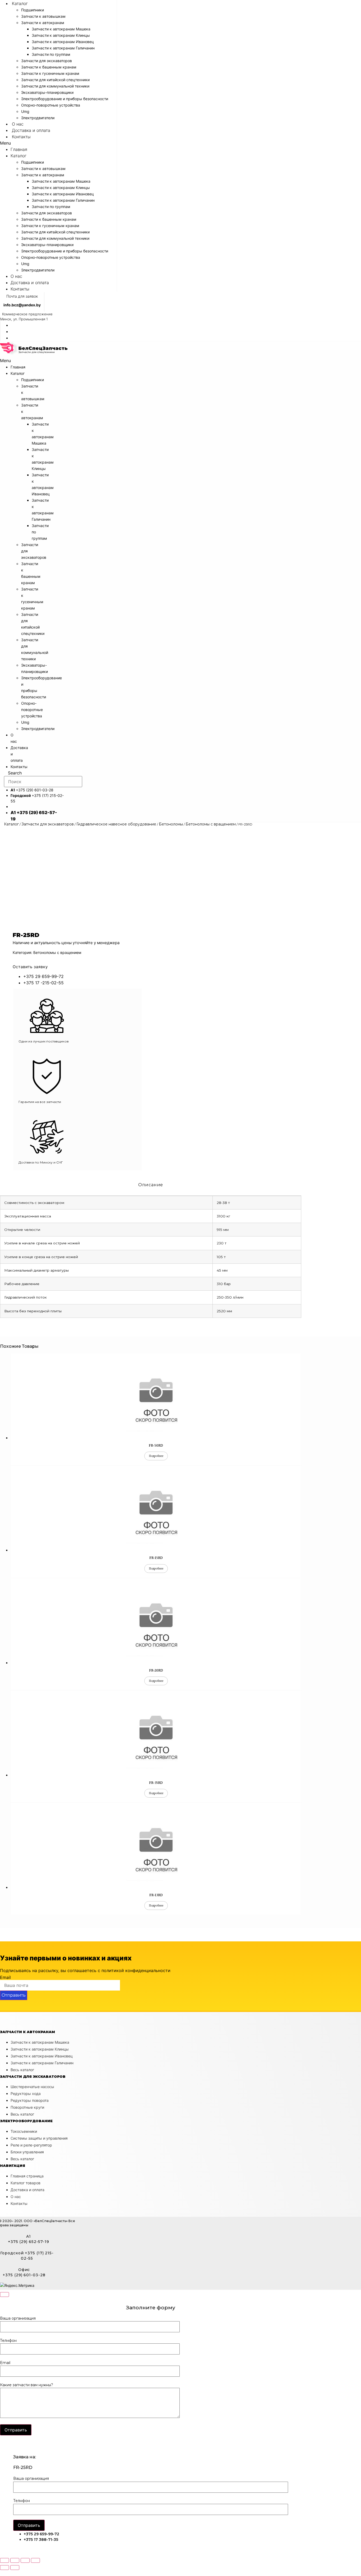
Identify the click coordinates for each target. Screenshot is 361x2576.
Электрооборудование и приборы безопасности (65, 99)
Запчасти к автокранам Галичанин (63, 48)
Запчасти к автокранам (43, 23)
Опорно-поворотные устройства (51, 105)
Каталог (20, 3)
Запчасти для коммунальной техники (55, 86)
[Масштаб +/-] (35, 2560)
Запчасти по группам (51, 54)
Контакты (21, 137)
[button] (58, 143)
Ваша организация (18, 2319)
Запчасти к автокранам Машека (61, 29)
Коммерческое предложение (27, 314)
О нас (18, 124)
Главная (19, 149)
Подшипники (33, 10)
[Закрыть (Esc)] (4, 2560)
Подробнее (156, 1456)
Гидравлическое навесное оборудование (116, 824)
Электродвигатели (38, 118)
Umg (25, 111)
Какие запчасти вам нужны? (27, 2385)
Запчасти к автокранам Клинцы (61, 35)
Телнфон (8, 2341)
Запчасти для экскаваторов (47, 61)
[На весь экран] (25, 2560)
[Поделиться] (15, 2560)
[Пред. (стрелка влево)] (4, 2568)
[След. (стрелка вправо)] (15, 2568)
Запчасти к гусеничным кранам (50, 73)
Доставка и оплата (31, 130)
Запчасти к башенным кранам (49, 67)
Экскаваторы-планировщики (47, 92)
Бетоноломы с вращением (211, 824)
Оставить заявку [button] (30, 967)
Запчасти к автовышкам (43, 16)
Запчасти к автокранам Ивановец (63, 42)
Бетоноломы (171, 824)
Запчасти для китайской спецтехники (55, 80)
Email (5, 1977)
